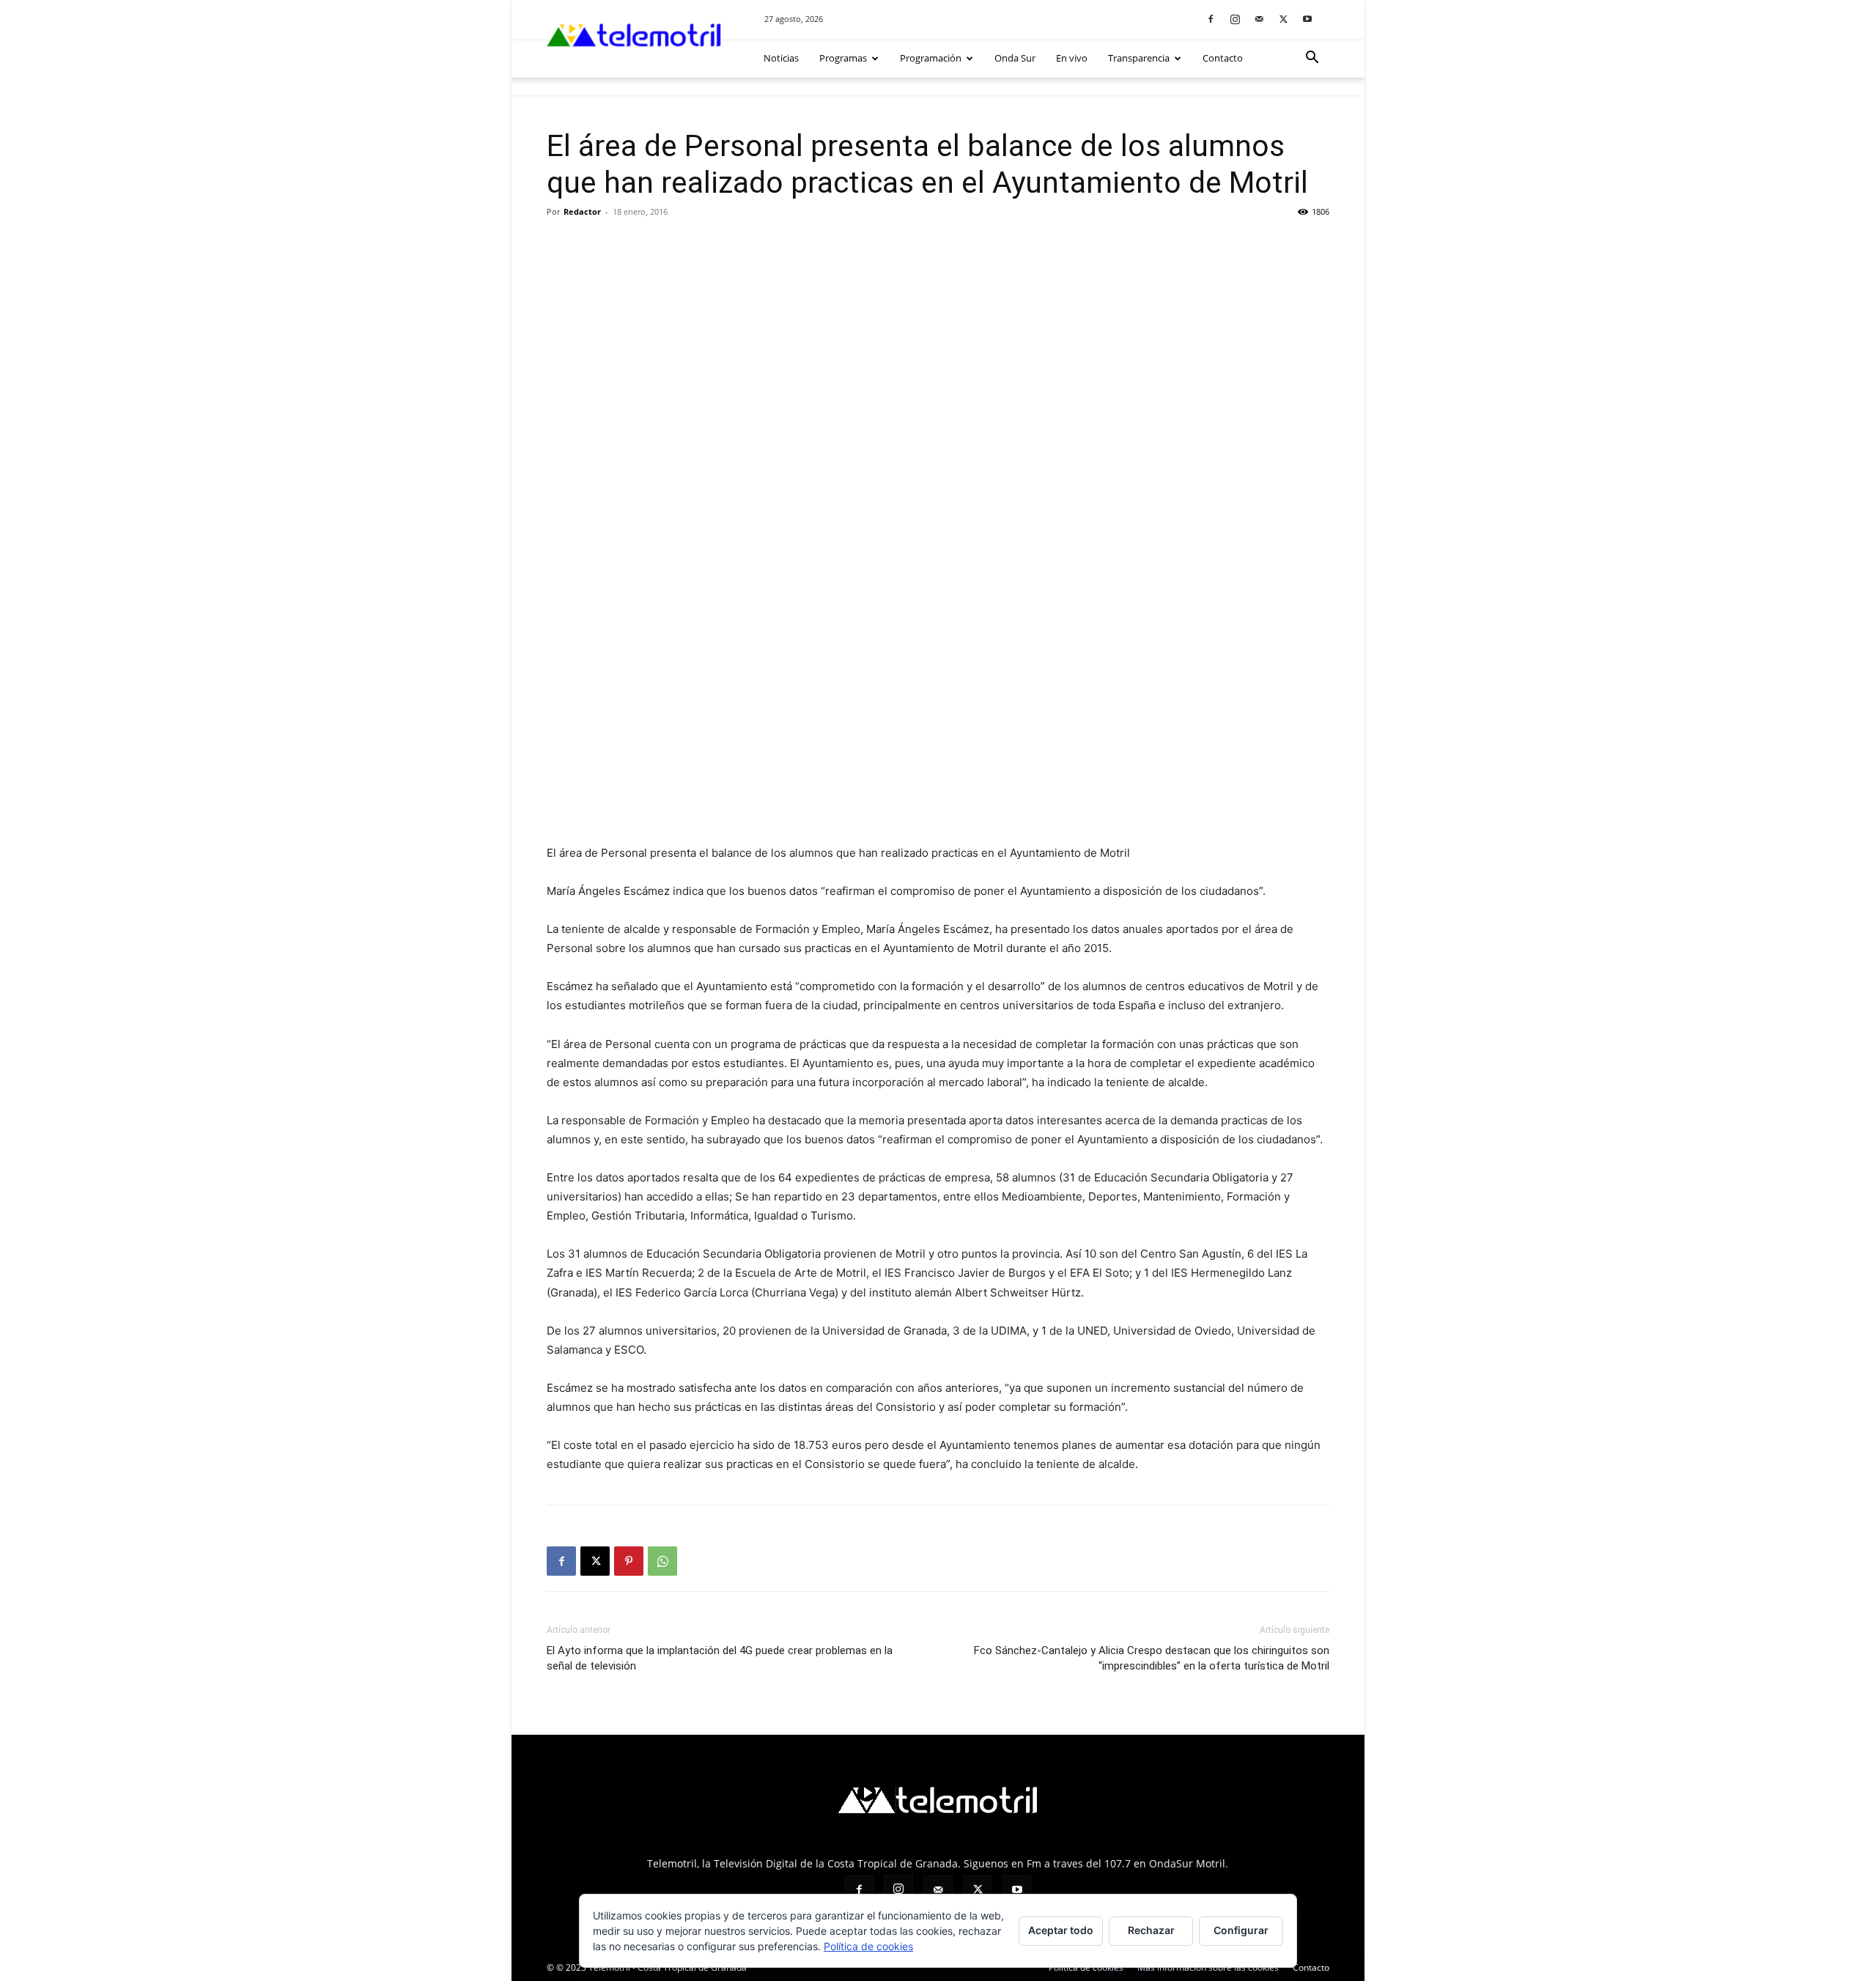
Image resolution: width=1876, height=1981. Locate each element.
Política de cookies (1086, 1967)
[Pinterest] (629, 1561)
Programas (843, 58)
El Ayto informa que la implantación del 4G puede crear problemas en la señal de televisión (720, 1658)
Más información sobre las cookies (1208, 1967)
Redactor (582, 211)
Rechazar (1151, 1930)
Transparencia (1139, 58)
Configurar (1241, 1930)
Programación (931, 58)
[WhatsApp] (662, 1561)
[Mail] (1259, 19)
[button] (1312, 59)
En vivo (1072, 58)
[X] (1283, 19)
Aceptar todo (1061, 1930)
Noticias (781, 58)
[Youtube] (1307, 19)
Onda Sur (1015, 58)
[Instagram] (1235, 19)
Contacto (1223, 58)
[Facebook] (1211, 19)
